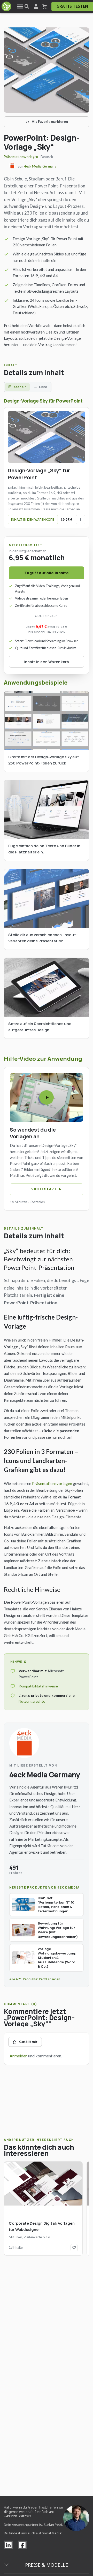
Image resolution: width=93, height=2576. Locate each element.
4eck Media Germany (40, 166)
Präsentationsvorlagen (21, 157)
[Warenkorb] (45, 7)
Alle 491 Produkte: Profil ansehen (35, 1979)
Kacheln (20, 387)
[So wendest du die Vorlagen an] (47, 1097)
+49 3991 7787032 (17, 2516)
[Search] (27, 7)
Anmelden (18, 2056)
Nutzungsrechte (32, 1701)
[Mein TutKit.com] (36, 7)
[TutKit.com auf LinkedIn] (8, 2545)
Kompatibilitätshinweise (38, 1686)
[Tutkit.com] (6, 6)
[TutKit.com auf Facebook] (22, 2545)
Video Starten (46, 1189)
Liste (43, 387)
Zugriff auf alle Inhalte (47, 573)
